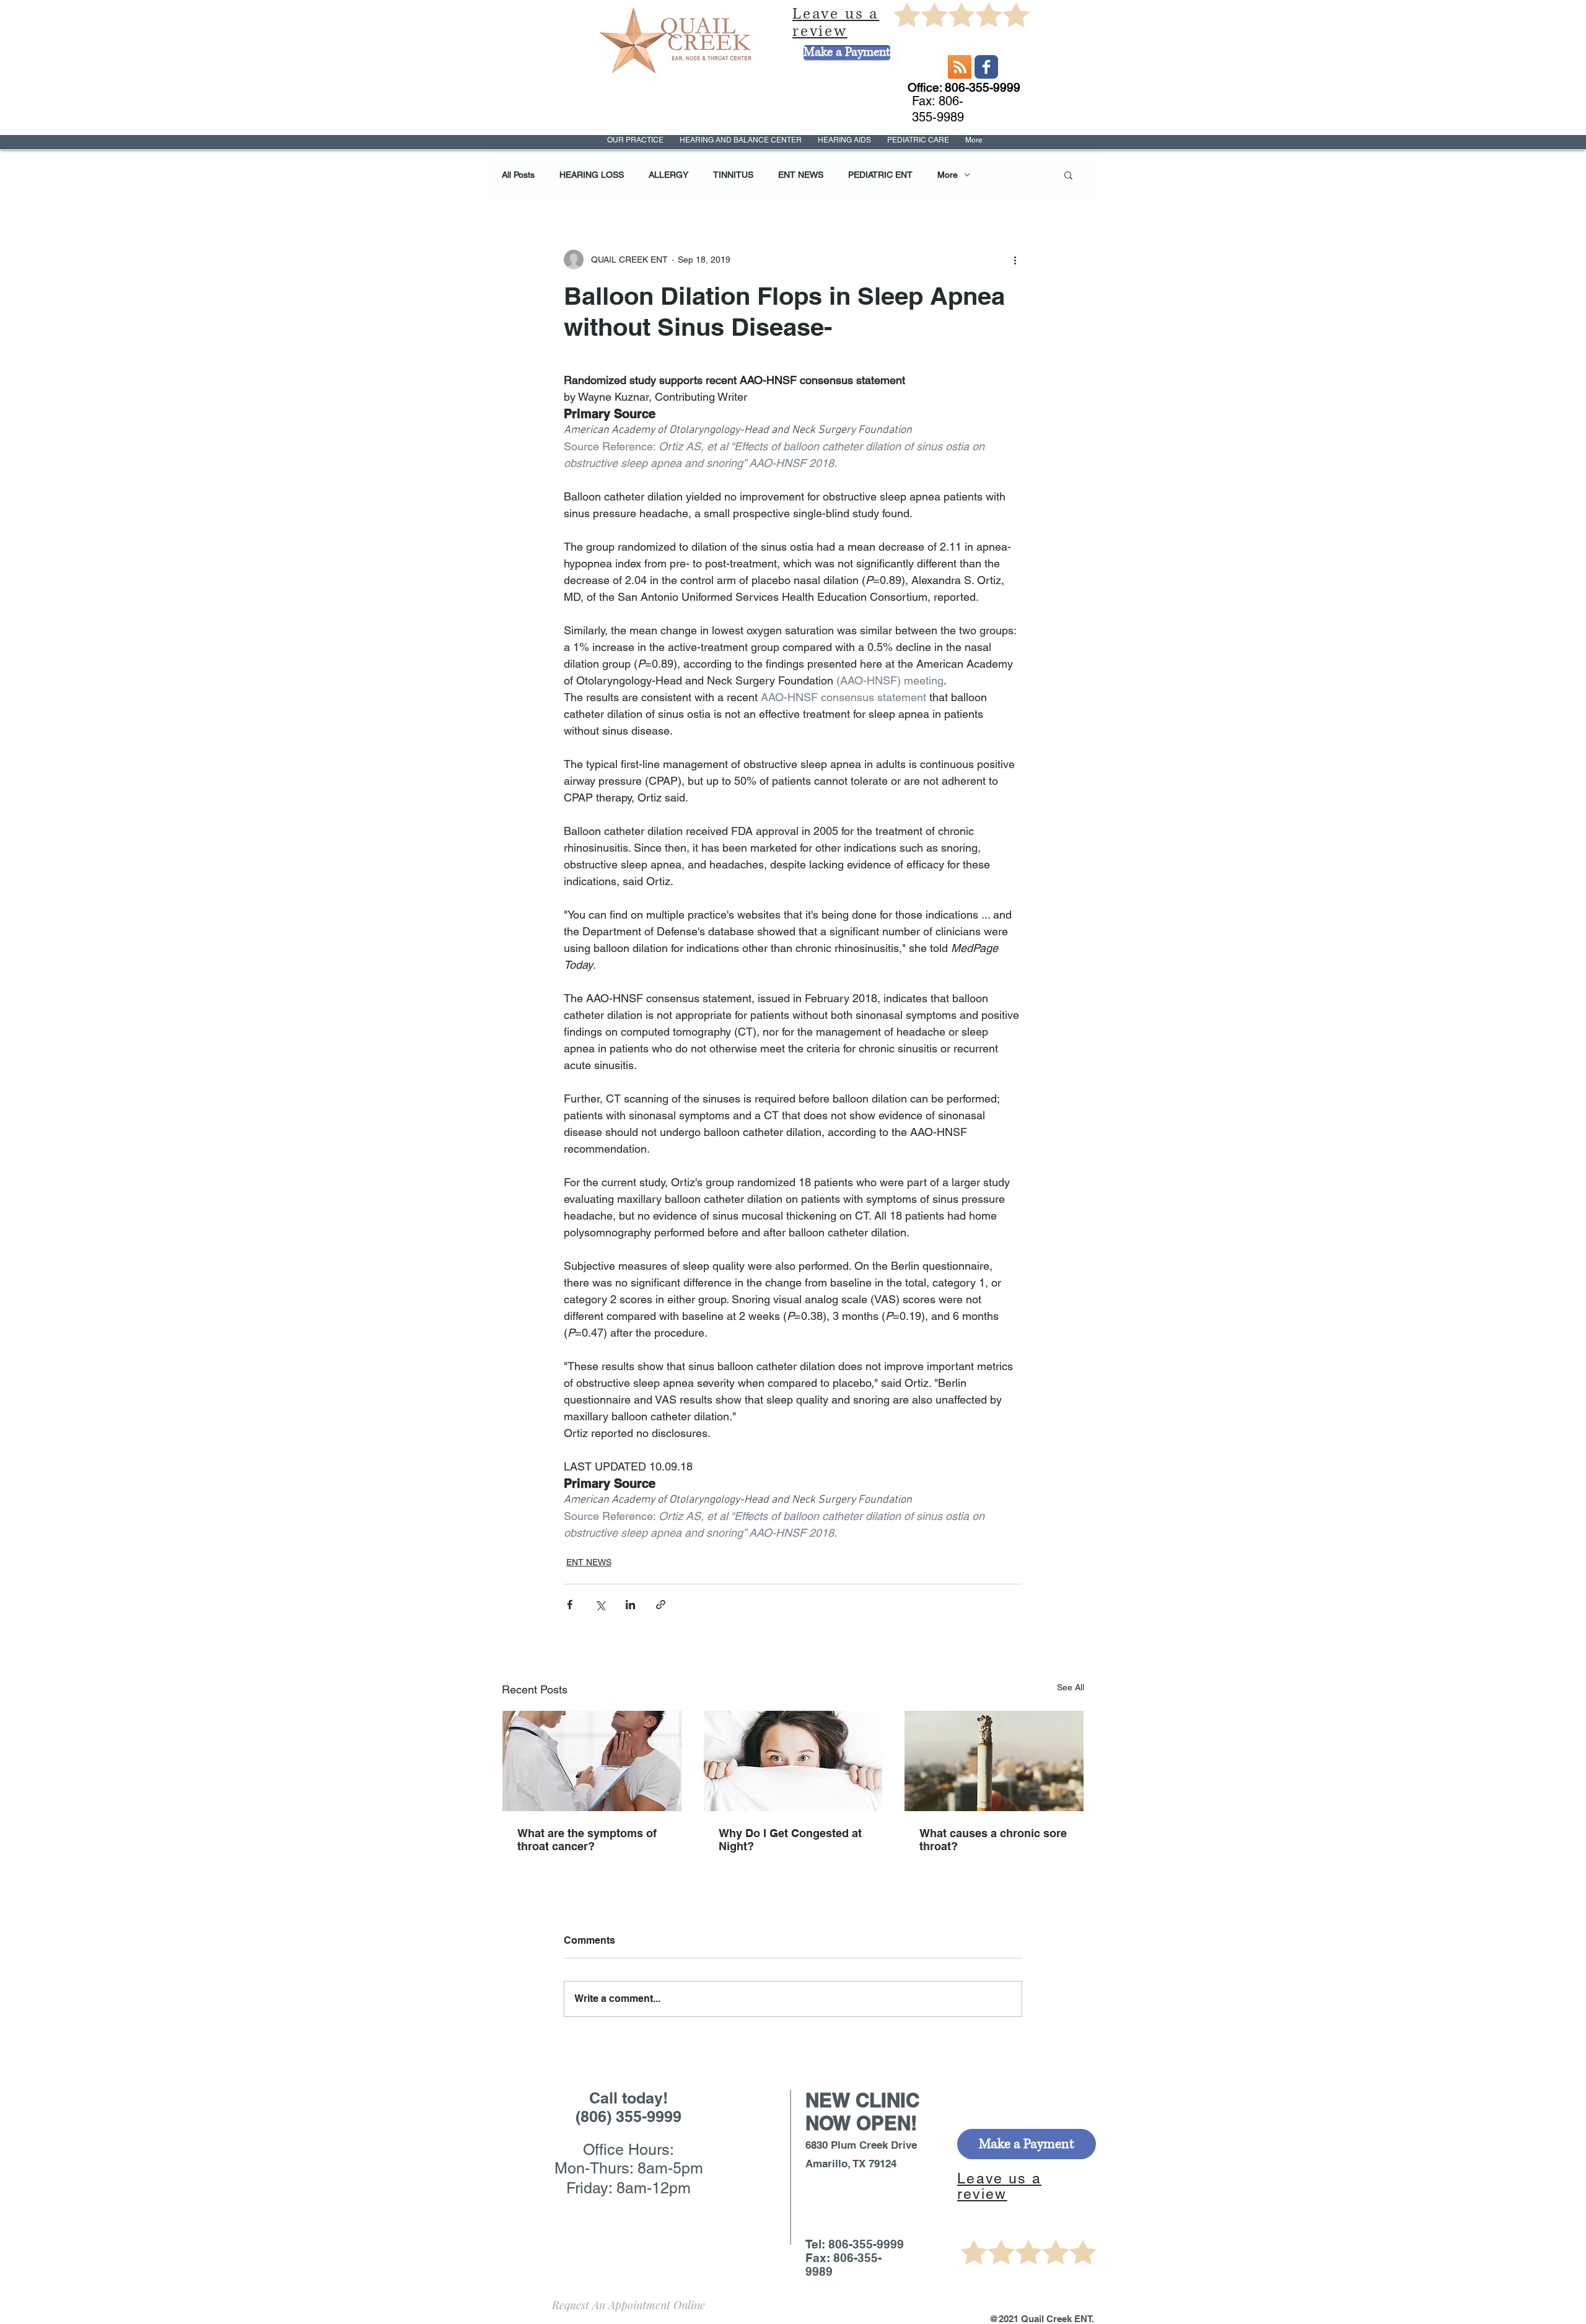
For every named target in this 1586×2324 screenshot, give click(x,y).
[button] (1068, 175)
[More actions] (1015, 260)
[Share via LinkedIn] (630, 1605)
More (948, 175)
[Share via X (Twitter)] (600, 1605)
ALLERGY (668, 175)
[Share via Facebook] (570, 1605)
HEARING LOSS (592, 175)
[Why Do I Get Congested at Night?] (793, 1761)
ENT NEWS (801, 175)
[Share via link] (661, 1605)
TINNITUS (733, 175)
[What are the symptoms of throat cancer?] (592, 1761)
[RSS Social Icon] (960, 67)
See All (1071, 1687)
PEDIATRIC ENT (880, 175)
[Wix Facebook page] (986, 67)
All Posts (518, 175)
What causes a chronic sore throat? (993, 1840)
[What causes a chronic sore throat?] (994, 1761)
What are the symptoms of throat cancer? (587, 1840)
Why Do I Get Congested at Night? (790, 1840)
